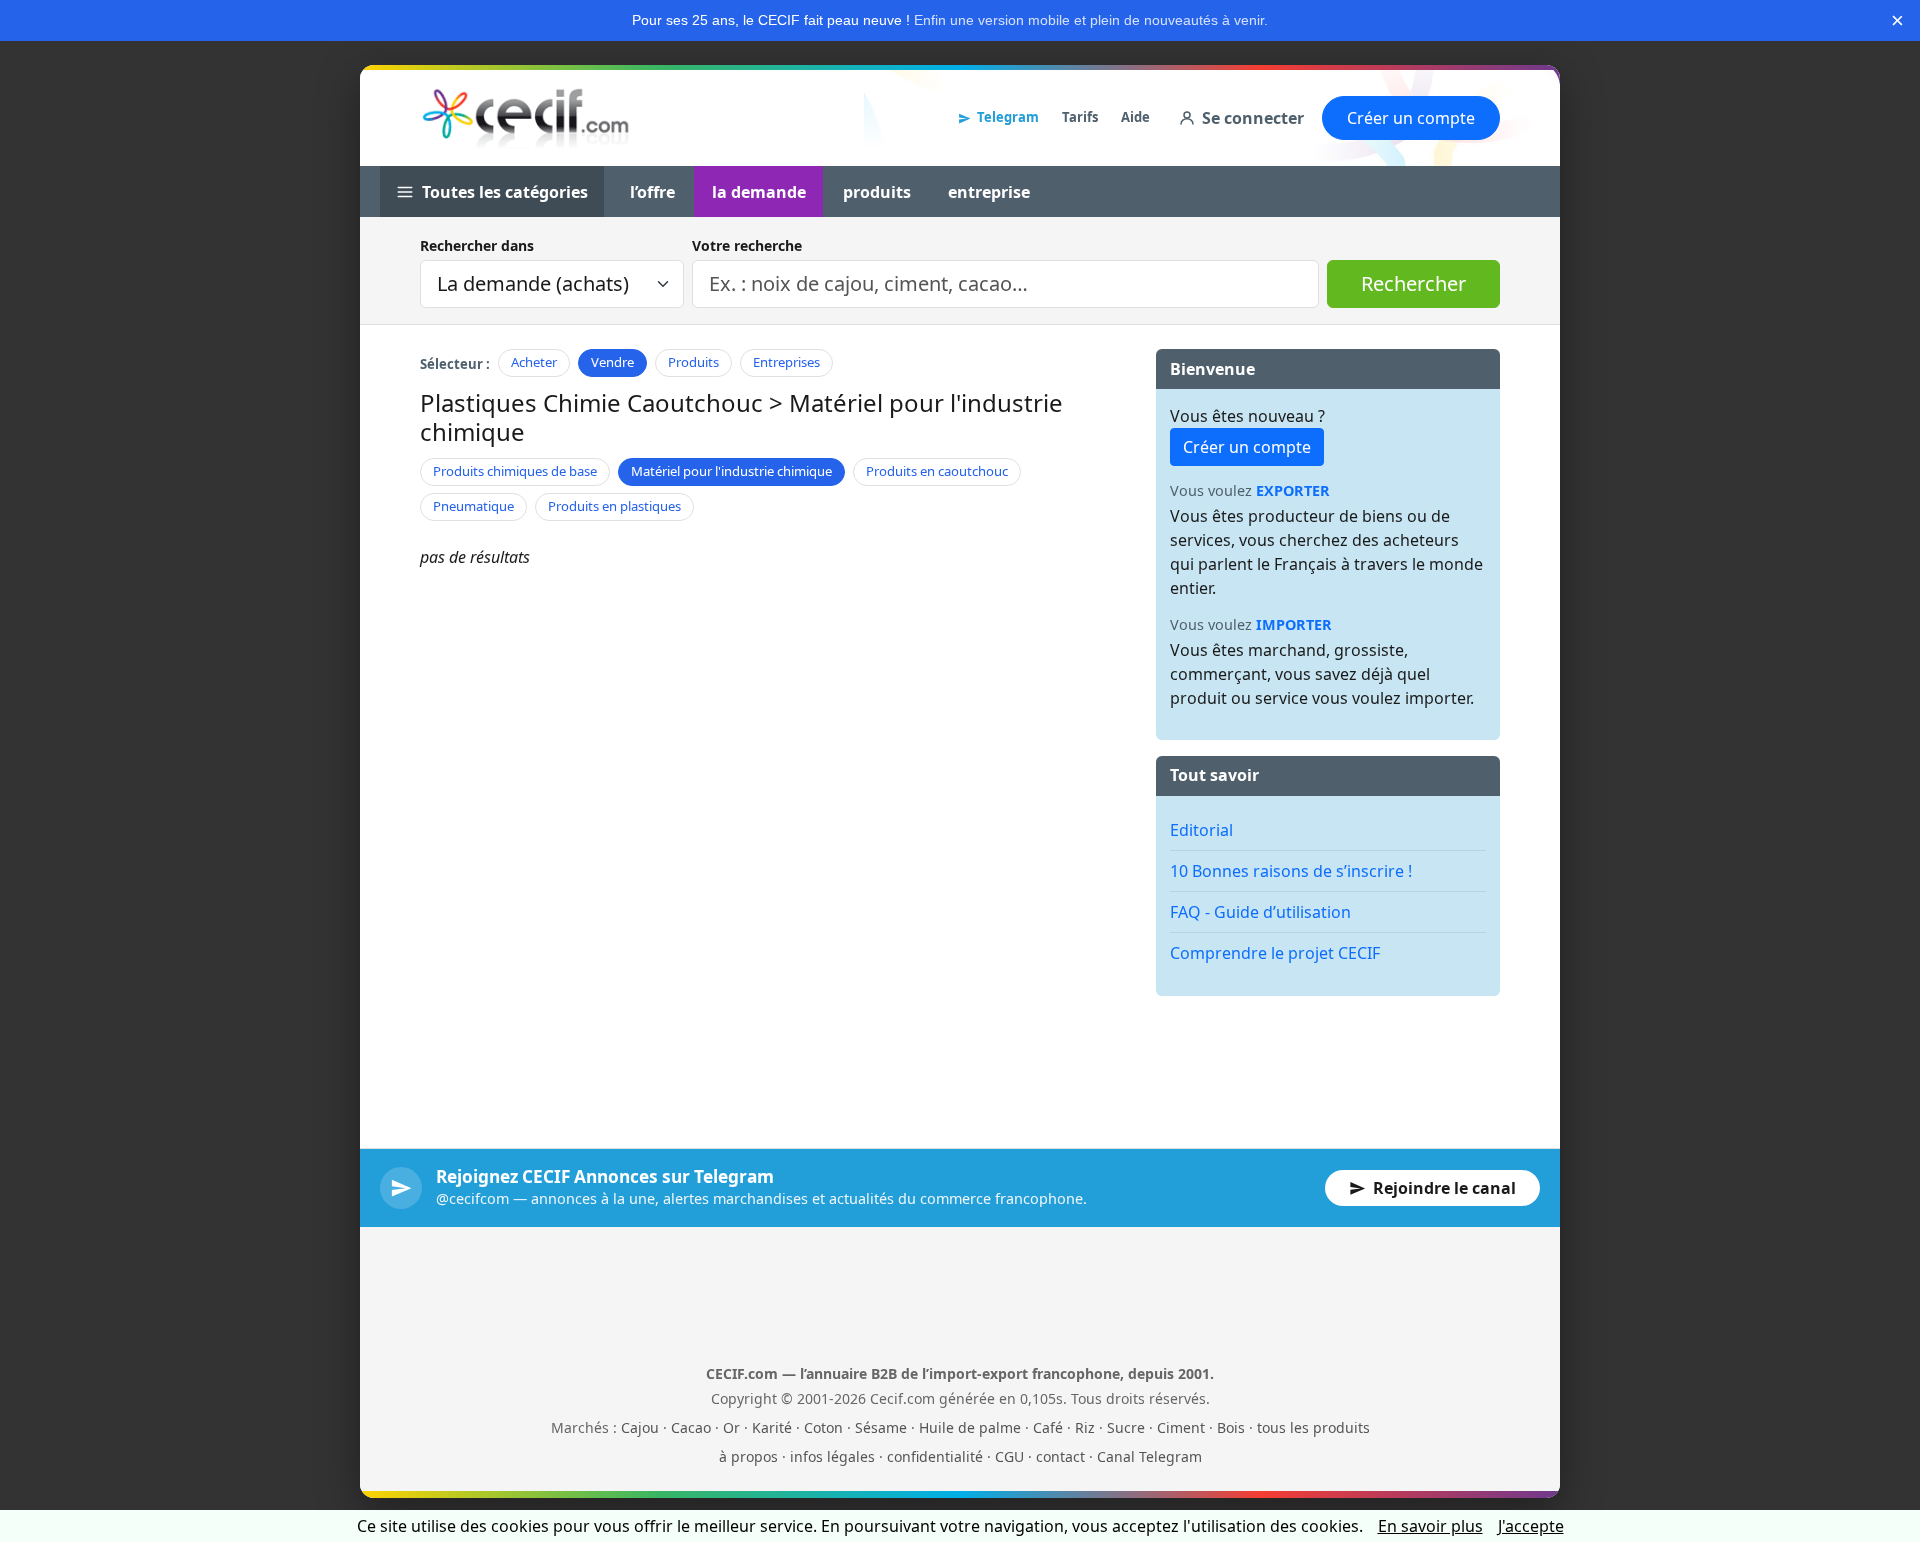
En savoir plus (1430, 1526)
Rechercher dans (477, 245)
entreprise (989, 192)
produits (877, 192)
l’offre (652, 192)
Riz (1085, 1427)
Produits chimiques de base (515, 471)
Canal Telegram (1149, 1456)
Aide (1135, 117)
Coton (823, 1427)
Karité (772, 1427)
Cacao (691, 1427)
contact (1060, 1456)
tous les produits (1313, 1427)
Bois (1231, 1427)
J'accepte (1531, 1526)
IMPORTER (1294, 624)
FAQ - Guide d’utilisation (1260, 912)
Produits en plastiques (614, 506)
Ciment (1181, 1427)
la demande (759, 192)
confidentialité (935, 1456)
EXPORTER (1293, 490)
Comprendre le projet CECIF (1275, 953)
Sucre (1126, 1427)
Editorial (1201, 830)
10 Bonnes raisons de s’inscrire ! (1291, 871)
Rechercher (1413, 283)
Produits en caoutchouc (937, 471)
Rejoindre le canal (1444, 1188)
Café (1048, 1427)
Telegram (1008, 117)
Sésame (881, 1427)
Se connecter (1253, 118)
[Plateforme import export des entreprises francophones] (525, 118)
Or (731, 1427)
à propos (748, 1456)
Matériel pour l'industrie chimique (731, 471)
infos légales (832, 1456)
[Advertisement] (1328, 1057)
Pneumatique (473, 506)
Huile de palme (970, 1427)
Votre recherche (747, 245)
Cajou (640, 1427)
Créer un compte (1411, 118)
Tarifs (1080, 117)
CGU (1009, 1456)
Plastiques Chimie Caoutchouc (591, 402)
